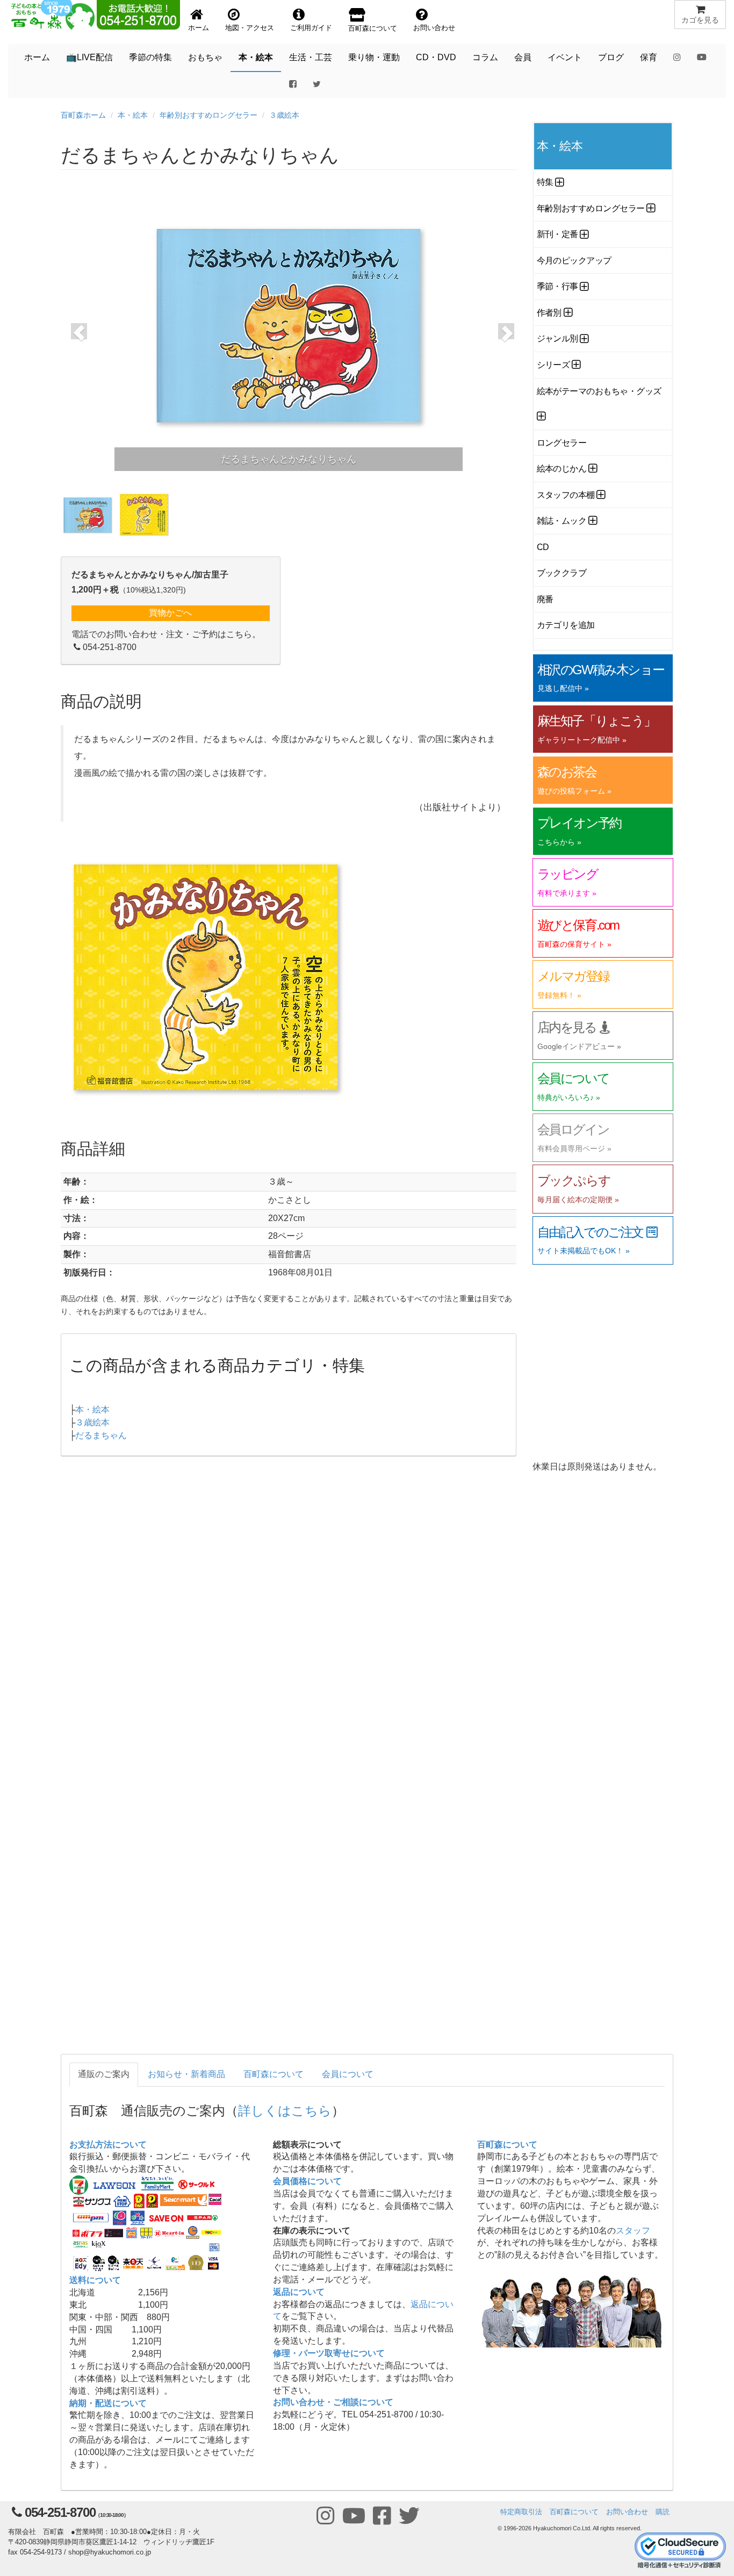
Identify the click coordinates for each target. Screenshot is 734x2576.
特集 (545, 182)
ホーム (37, 57)
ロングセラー (562, 443)
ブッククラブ (562, 573)
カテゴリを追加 (566, 625)
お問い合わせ (627, 2512)
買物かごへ (170, 613)
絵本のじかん (562, 469)
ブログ (611, 57)
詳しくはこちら (285, 2110)
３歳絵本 (284, 115)
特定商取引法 (521, 2512)
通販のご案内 (104, 2074)
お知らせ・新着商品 (186, 2074)
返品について (299, 2292)
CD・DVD (436, 57)
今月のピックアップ (574, 261)
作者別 (549, 313)
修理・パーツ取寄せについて (329, 2353)
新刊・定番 (557, 234)
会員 (523, 57)
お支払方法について (108, 2145)
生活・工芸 (311, 57)
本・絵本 (256, 57)
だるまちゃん (101, 1435)
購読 (663, 2512)
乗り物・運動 (374, 57)
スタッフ (633, 2231)
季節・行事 (557, 286)
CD (543, 547)
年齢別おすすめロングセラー (208, 115)
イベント (565, 57)
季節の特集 (150, 57)
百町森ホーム (83, 115)
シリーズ (553, 365)
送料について (95, 2280)
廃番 (545, 599)
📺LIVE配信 (89, 57)
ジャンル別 (557, 338)
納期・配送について (108, 2403)
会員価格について (307, 2181)
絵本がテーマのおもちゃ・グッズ (599, 391)
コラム (485, 57)
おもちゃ (205, 57)
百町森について (274, 2074)
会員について (348, 2074)
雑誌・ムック (562, 521)
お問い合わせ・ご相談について (333, 2402)
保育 (649, 57)
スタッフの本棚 (566, 495)
